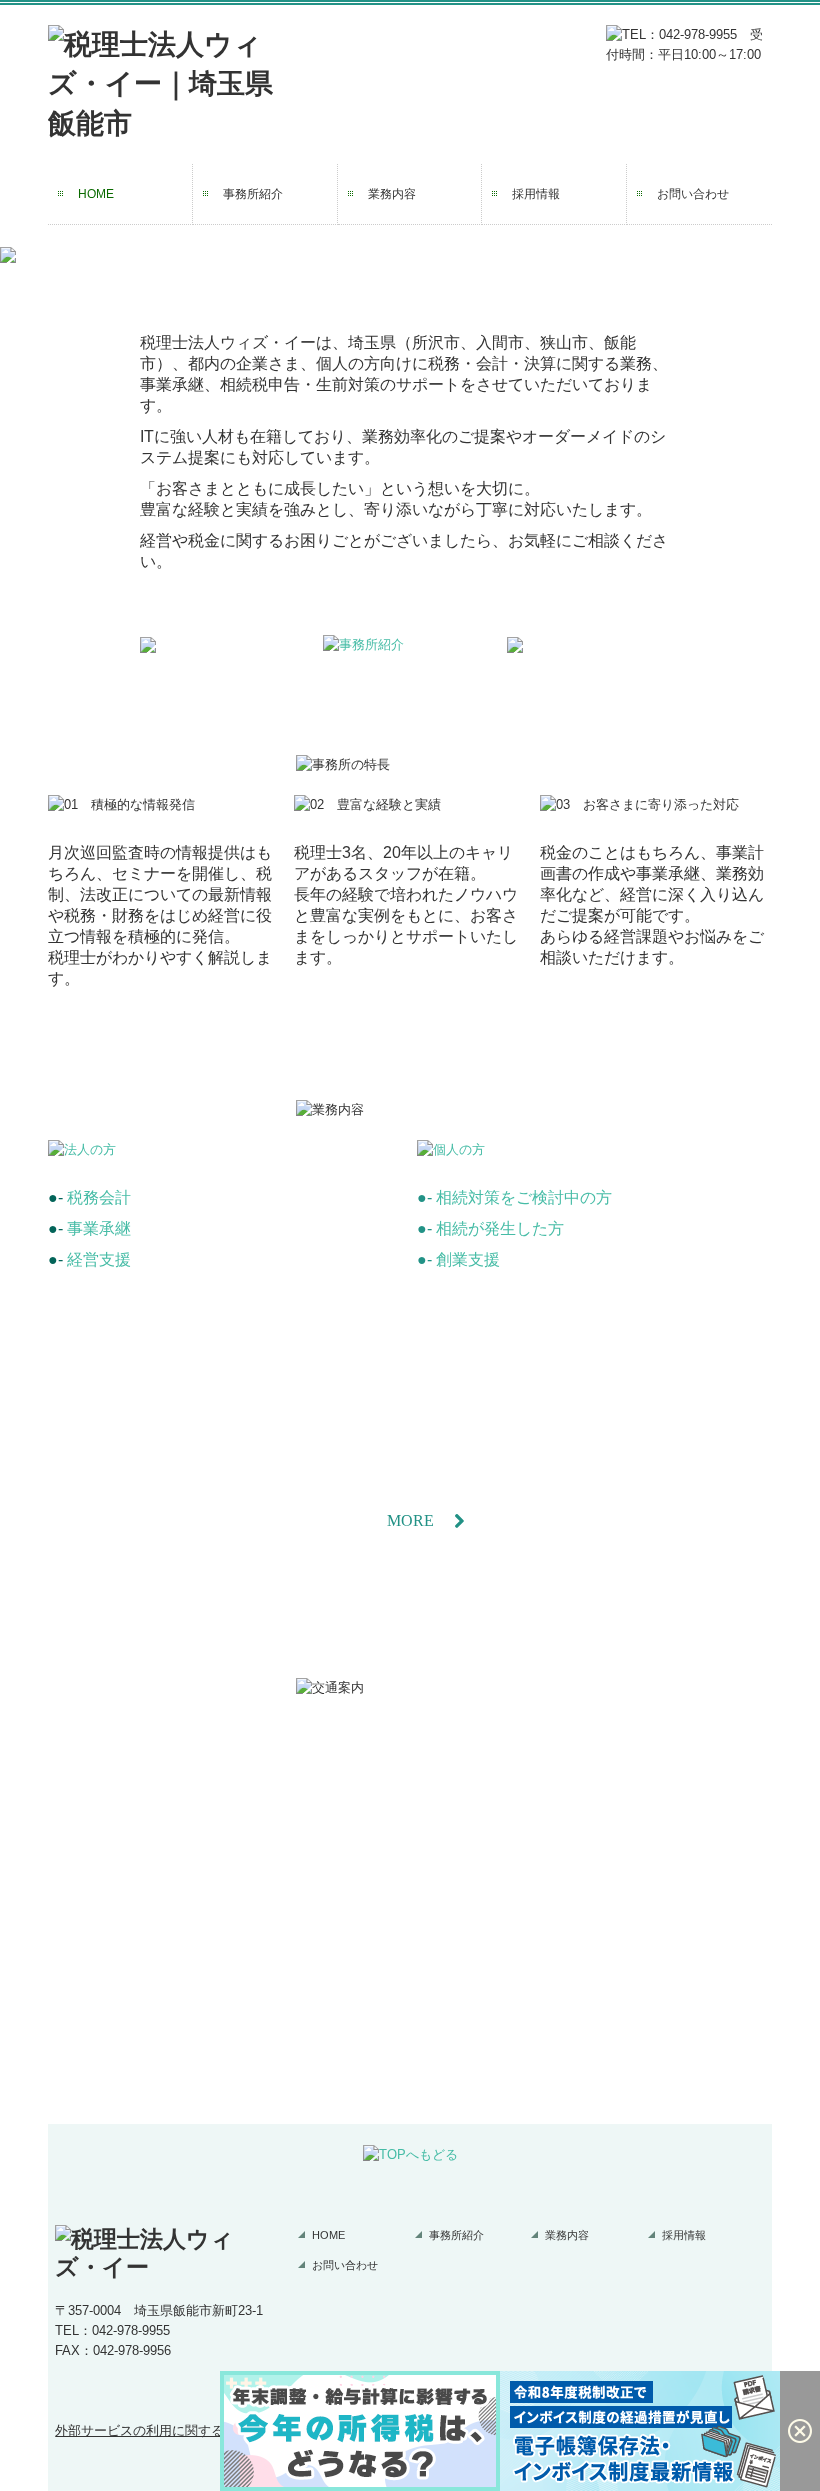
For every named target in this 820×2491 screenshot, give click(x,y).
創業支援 (468, 1259)
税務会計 (99, 1197)
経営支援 (99, 1259)
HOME (96, 194)
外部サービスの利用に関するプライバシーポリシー (204, 2430)
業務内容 (392, 194)
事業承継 (99, 1228)
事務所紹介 (253, 194)
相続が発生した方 (500, 1228)
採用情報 (536, 194)
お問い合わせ (693, 194)
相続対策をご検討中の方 (524, 1197)
